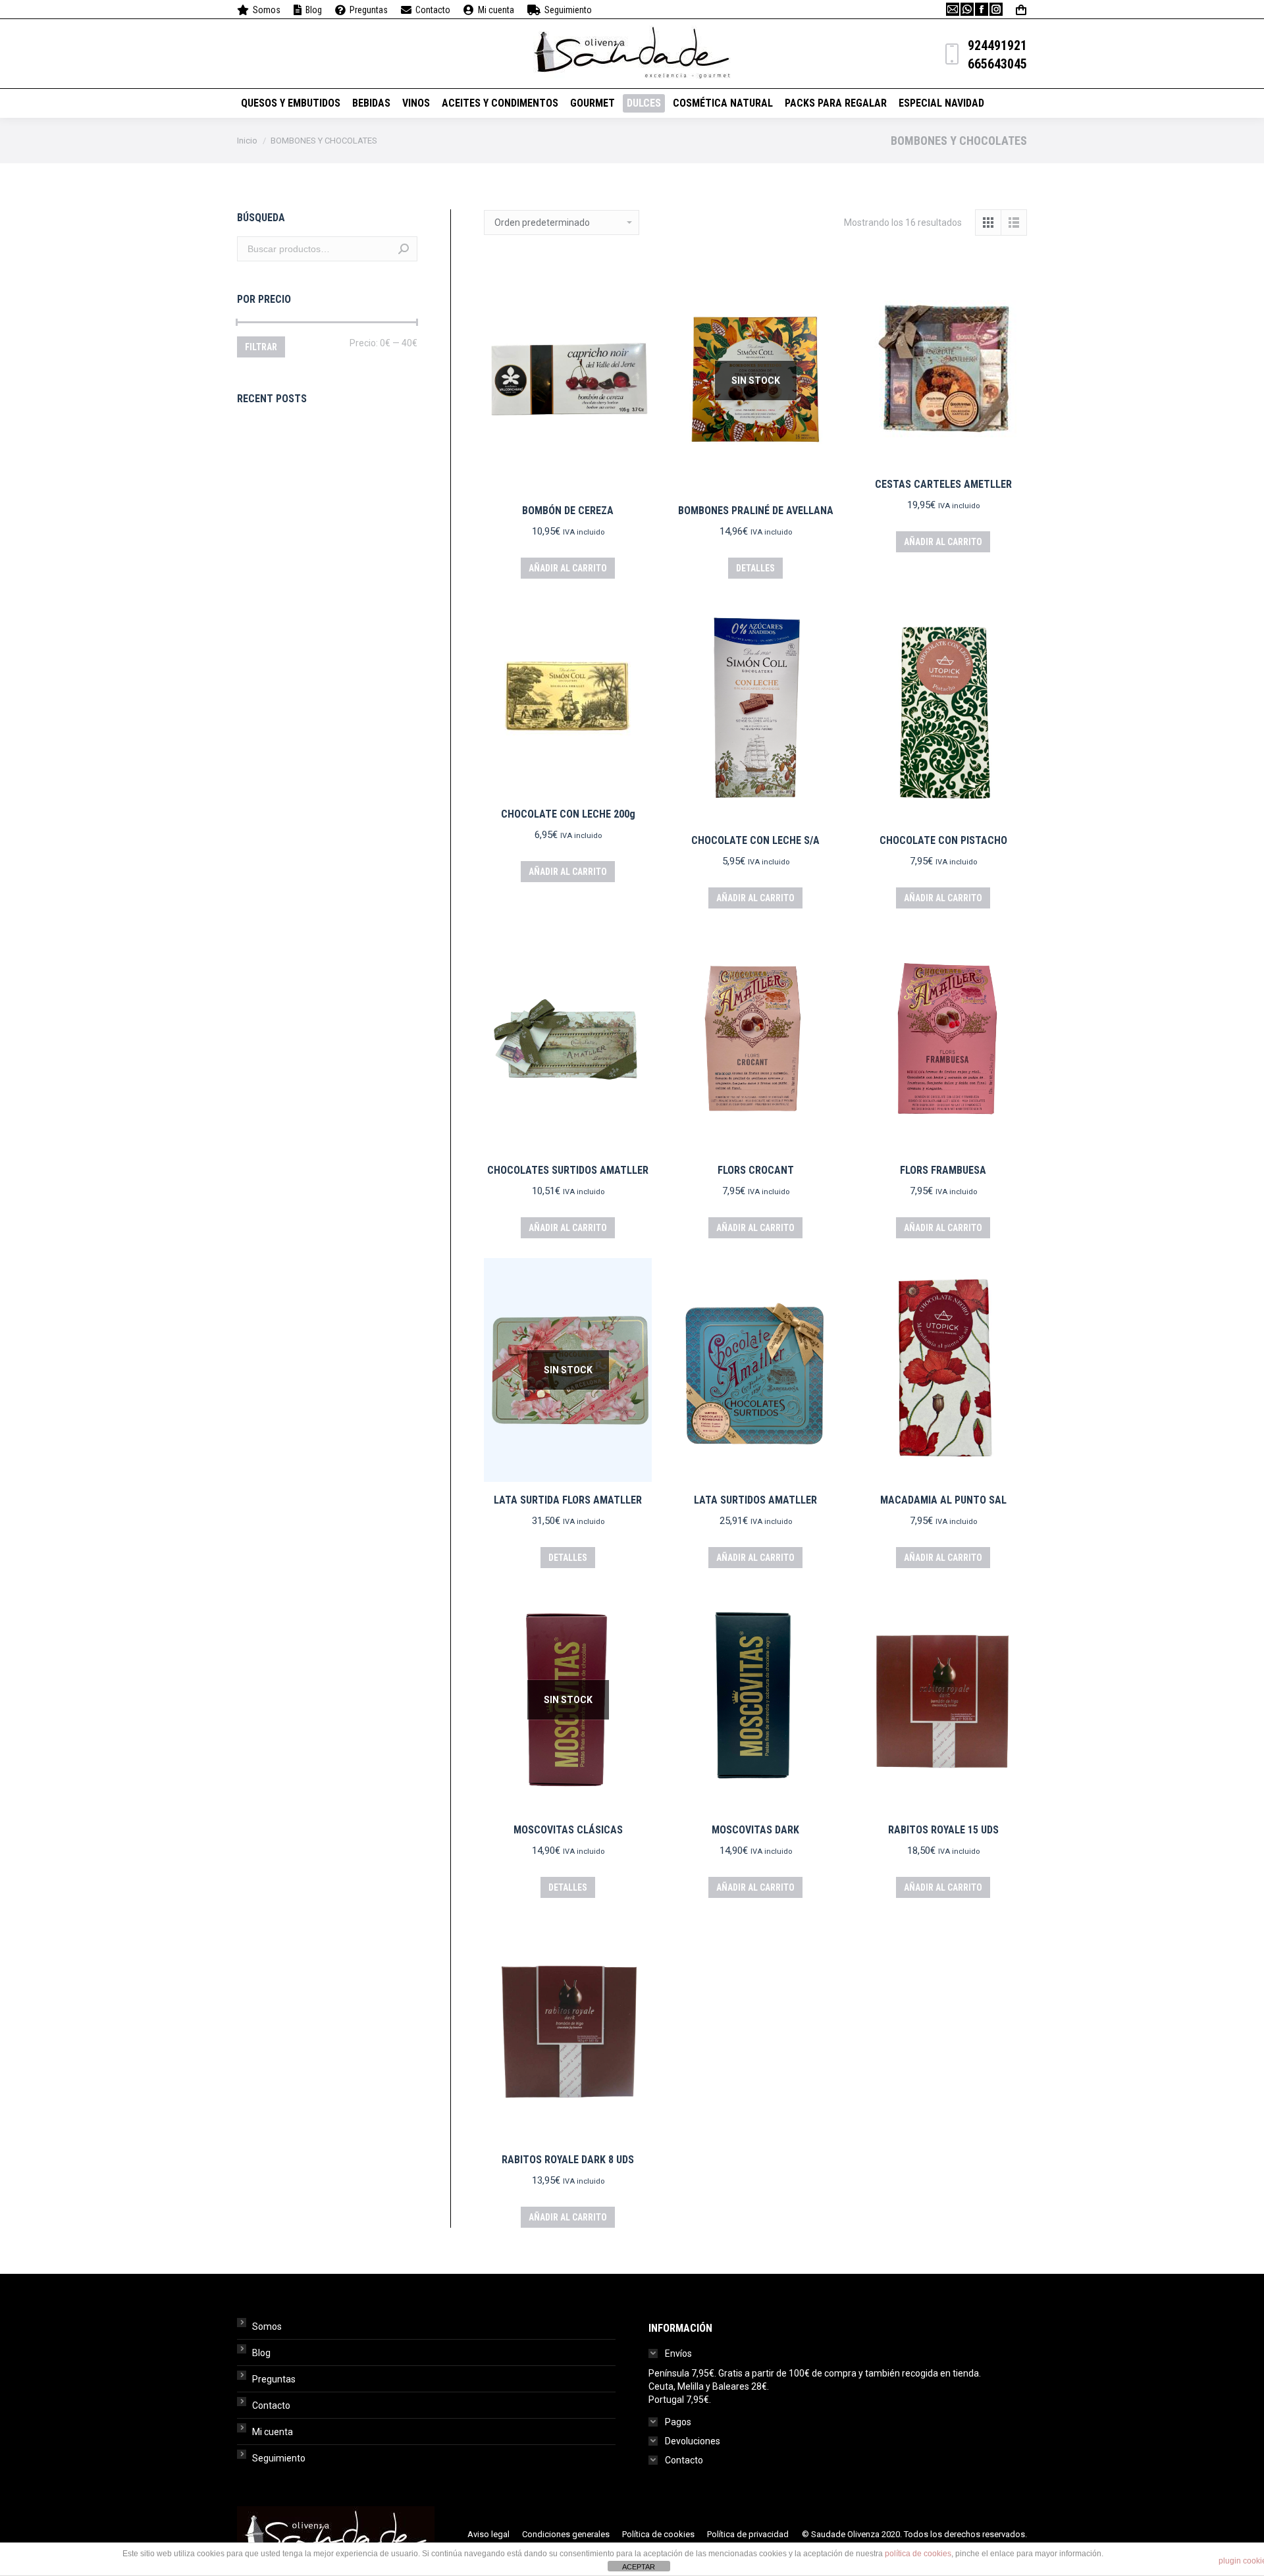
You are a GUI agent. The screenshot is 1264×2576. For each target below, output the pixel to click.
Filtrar (261, 347)
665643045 (997, 64)
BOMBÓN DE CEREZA (568, 511)
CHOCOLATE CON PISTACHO (943, 840)
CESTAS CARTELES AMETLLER (943, 484)
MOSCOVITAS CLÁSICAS (568, 1830)
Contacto (271, 2405)
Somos (267, 2326)
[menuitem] (259, 10)
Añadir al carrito (568, 568)
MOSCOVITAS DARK (755, 1830)
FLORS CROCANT (756, 1170)
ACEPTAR (639, 2567)
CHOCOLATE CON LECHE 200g (568, 814)
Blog (261, 2353)
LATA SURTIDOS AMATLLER (755, 1500)
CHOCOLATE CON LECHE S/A (755, 840)
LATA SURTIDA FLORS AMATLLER (568, 1500)
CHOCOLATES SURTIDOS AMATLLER (568, 1170)
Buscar (404, 249)
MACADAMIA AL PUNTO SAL (943, 1500)
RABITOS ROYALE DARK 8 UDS (568, 2160)
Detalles (755, 568)
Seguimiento (279, 2458)
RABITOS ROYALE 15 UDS (943, 1830)
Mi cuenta (273, 2432)
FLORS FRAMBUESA (943, 1170)
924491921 (997, 45)
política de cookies (918, 2554)
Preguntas (274, 2379)
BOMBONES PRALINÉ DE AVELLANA (756, 511)
